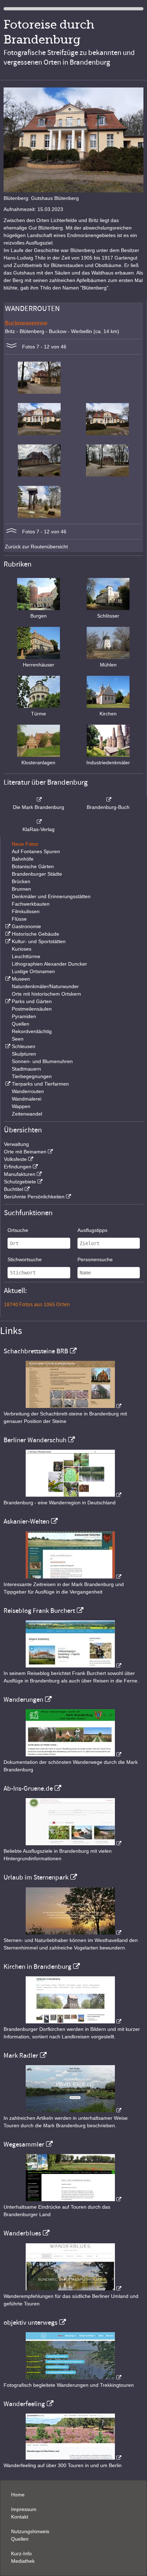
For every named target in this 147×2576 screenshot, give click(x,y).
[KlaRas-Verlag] (39, 822)
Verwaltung (16, 1144)
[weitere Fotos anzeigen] (11, 347)
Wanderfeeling (24, 2404)
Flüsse (19, 919)
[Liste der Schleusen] (7, 1046)
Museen (21, 979)
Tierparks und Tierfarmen (40, 1084)
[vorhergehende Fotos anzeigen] (11, 532)
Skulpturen (24, 1054)
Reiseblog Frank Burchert (39, 1611)
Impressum (24, 2509)
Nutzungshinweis (30, 2531)
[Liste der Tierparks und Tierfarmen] (7, 1084)
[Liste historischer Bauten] (7, 934)
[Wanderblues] (73, 2289)
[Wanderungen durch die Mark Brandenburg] (73, 1755)
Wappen (21, 1106)
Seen (18, 1039)
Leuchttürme (26, 956)
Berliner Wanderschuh (35, 1440)
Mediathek (23, 2561)
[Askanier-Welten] (73, 1577)
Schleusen (24, 1046)
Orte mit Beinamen (25, 1152)
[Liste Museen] (7, 979)
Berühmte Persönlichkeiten (34, 1197)
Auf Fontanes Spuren (36, 851)
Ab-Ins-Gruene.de (28, 1788)
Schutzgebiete (20, 1182)
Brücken (21, 881)
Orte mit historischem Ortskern (46, 994)
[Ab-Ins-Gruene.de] (73, 1843)
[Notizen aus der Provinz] (73, 2110)
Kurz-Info (21, 2554)
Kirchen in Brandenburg (37, 1967)
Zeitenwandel (27, 1114)
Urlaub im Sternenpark (36, 1877)
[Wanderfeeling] (73, 2458)
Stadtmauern (26, 1069)
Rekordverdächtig (32, 1031)
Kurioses (22, 949)
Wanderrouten (28, 1091)
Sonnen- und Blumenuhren (42, 1061)
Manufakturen (20, 1174)
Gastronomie (26, 926)
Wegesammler (24, 2144)
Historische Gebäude (36, 934)
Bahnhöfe (23, 859)
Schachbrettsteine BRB (36, 1351)
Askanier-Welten (26, 1521)
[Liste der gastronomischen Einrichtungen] (7, 926)
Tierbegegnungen (32, 1076)
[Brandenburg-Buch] (108, 800)
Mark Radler (21, 2056)
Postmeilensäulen (32, 1009)
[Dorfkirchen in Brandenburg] (73, 2022)
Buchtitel (14, 1189)
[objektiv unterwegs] (73, 2378)
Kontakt (20, 2517)
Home (18, 2495)
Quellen (21, 1024)
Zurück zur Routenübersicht (36, 547)
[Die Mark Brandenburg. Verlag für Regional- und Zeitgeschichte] (39, 800)
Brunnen (21, 889)
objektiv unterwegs (31, 2323)
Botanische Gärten (33, 866)
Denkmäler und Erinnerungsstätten (51, 896)
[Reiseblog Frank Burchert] (73, 1666)
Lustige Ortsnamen (33, 971)
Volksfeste (15, 1159)
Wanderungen (23, 1700)
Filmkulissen (26, 911)
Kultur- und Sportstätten (39, 941)
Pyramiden (24, 1016)
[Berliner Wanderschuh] (73, 1495)
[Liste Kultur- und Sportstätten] (7, 941)
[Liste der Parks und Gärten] (7, 1001)
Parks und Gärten (32, 1001)
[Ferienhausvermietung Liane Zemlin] (73, 1933)
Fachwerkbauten (31, 904)
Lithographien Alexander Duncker (49, 964)
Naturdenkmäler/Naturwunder (45, 986)
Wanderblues (22, 2233)
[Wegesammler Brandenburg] (73, 2199)
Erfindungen (18, 1167)
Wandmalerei (27, 1099)
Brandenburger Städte (37, 874)
